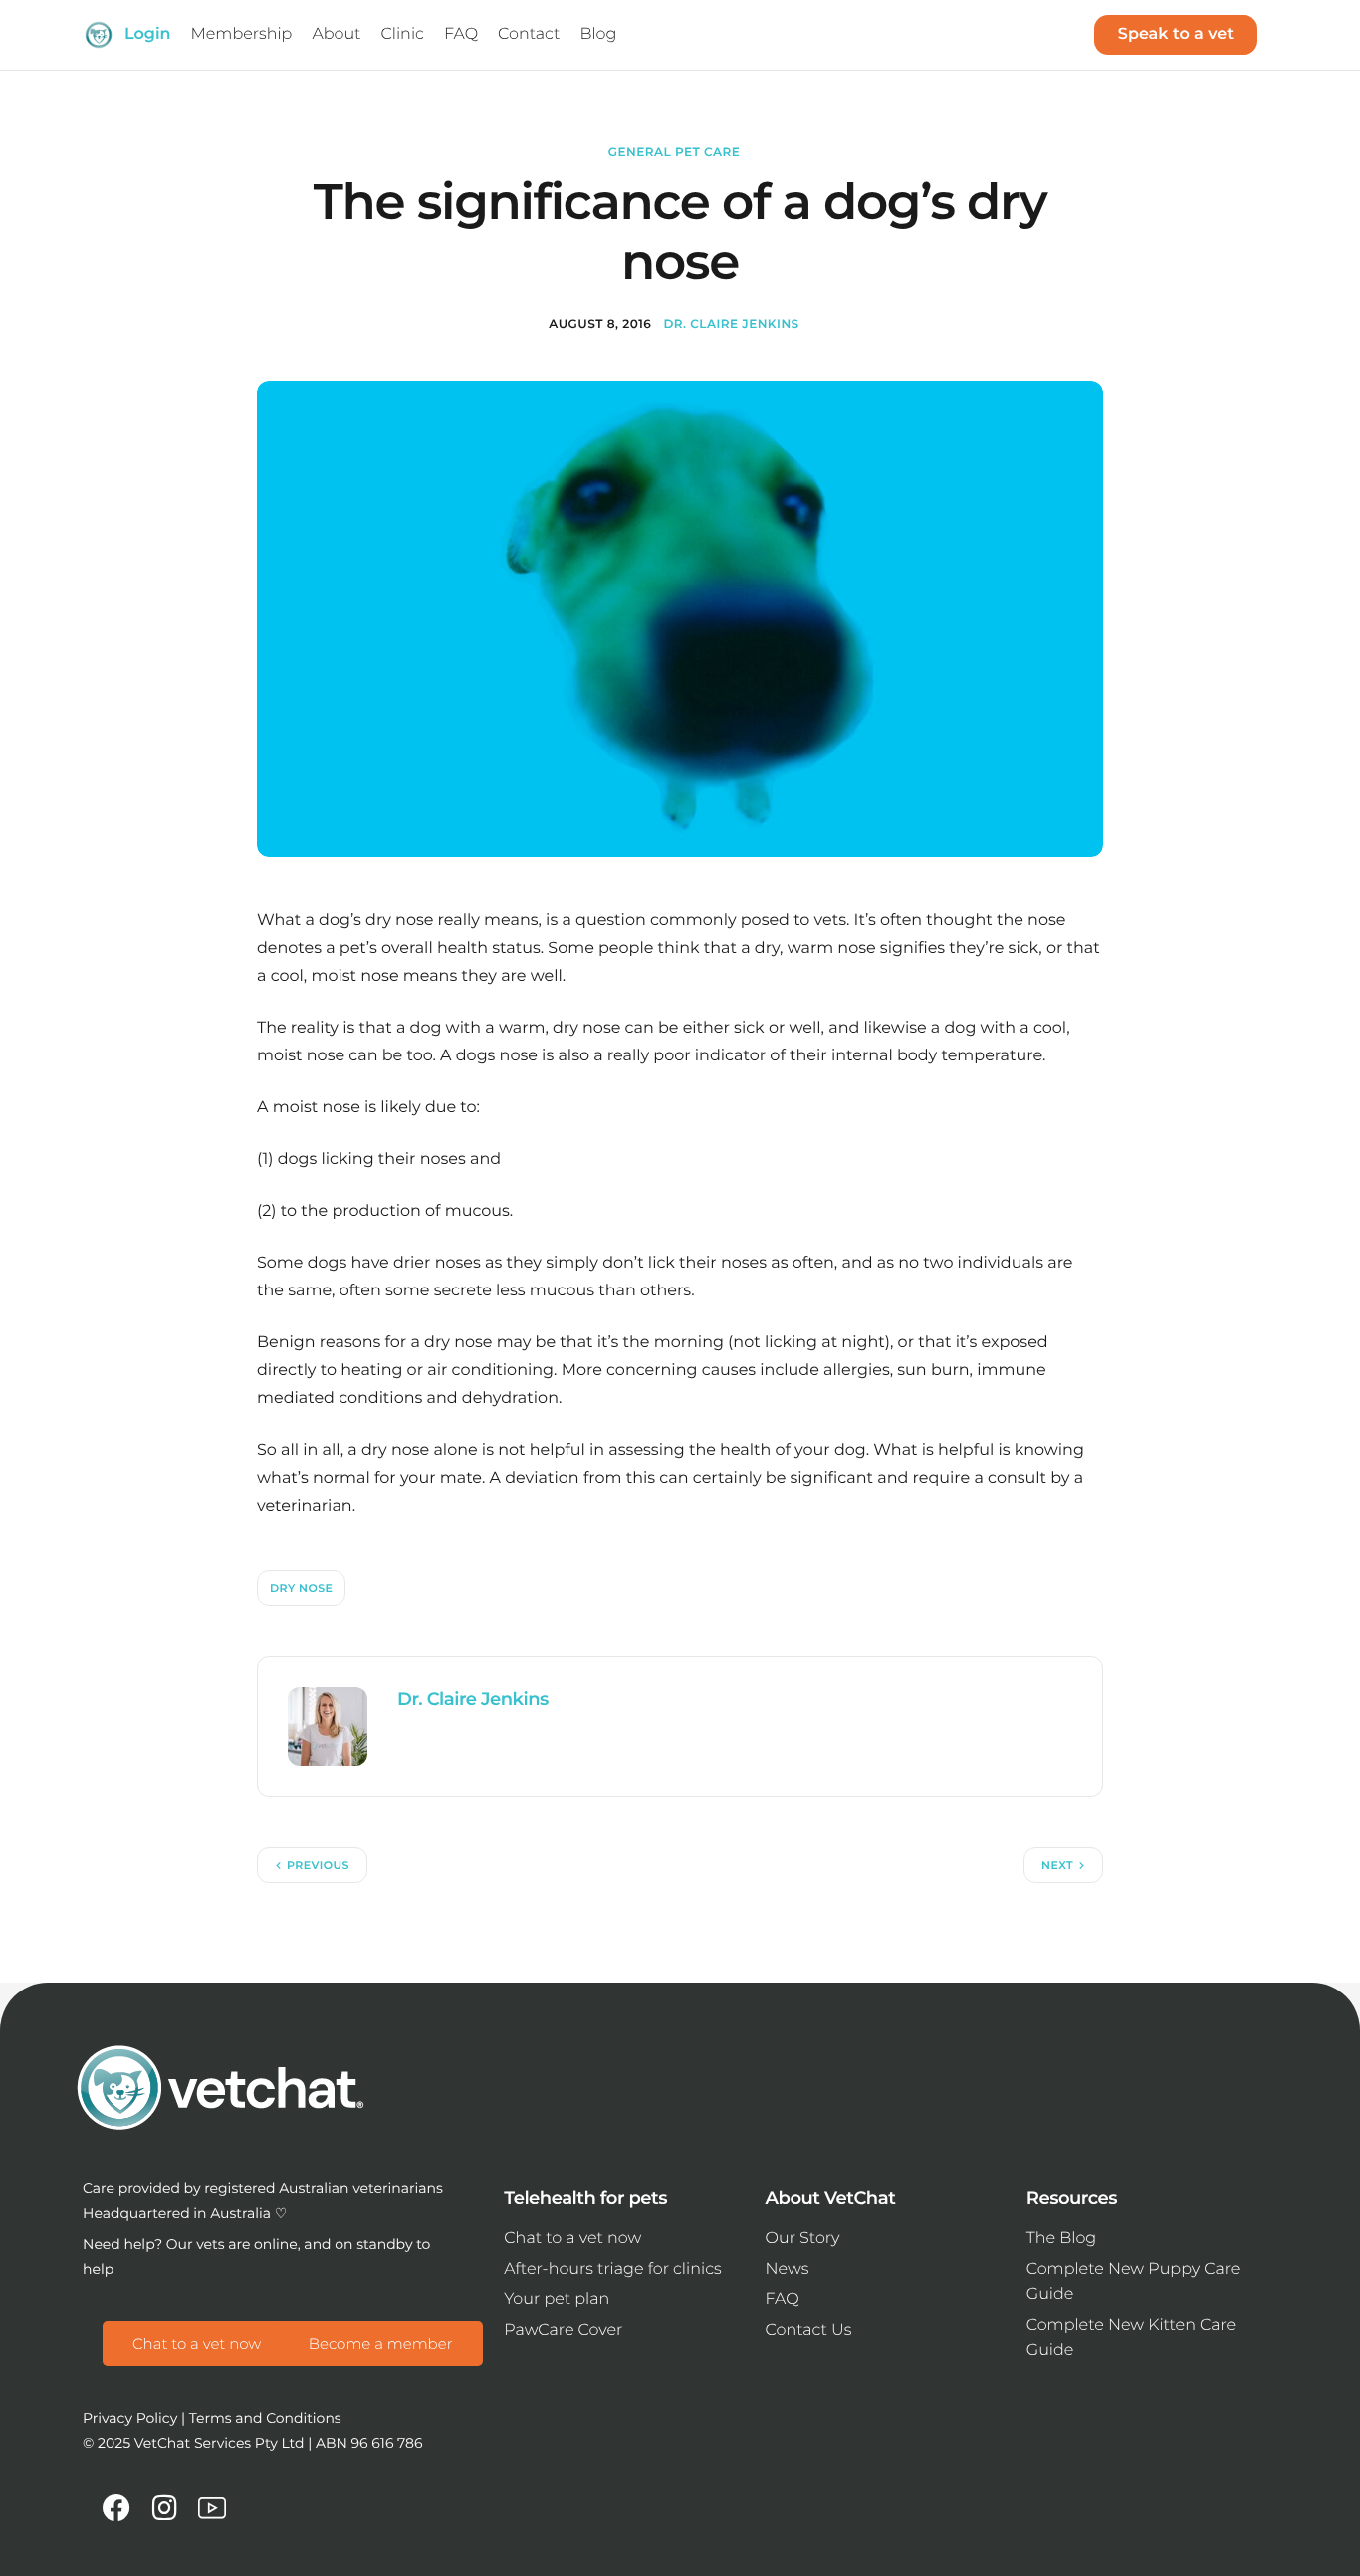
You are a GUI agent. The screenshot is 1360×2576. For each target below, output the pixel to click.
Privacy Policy (130, 2418)
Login (148, 34)
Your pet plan (557, 2300)
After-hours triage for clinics (612, 2270)
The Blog (1061, 2239)
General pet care (674, 153)
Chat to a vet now (197, 2343)
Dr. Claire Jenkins (731, 324)
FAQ (783, 2300)
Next (1057, 1865)
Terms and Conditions (265, 2418)
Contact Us (809, 2331)
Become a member (381, 2343)
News (788, 2270)
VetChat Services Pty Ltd (220, 2443)
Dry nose (301, 1588)
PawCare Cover (563, 2331)
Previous (318, 1865)
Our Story (803, 2239)
